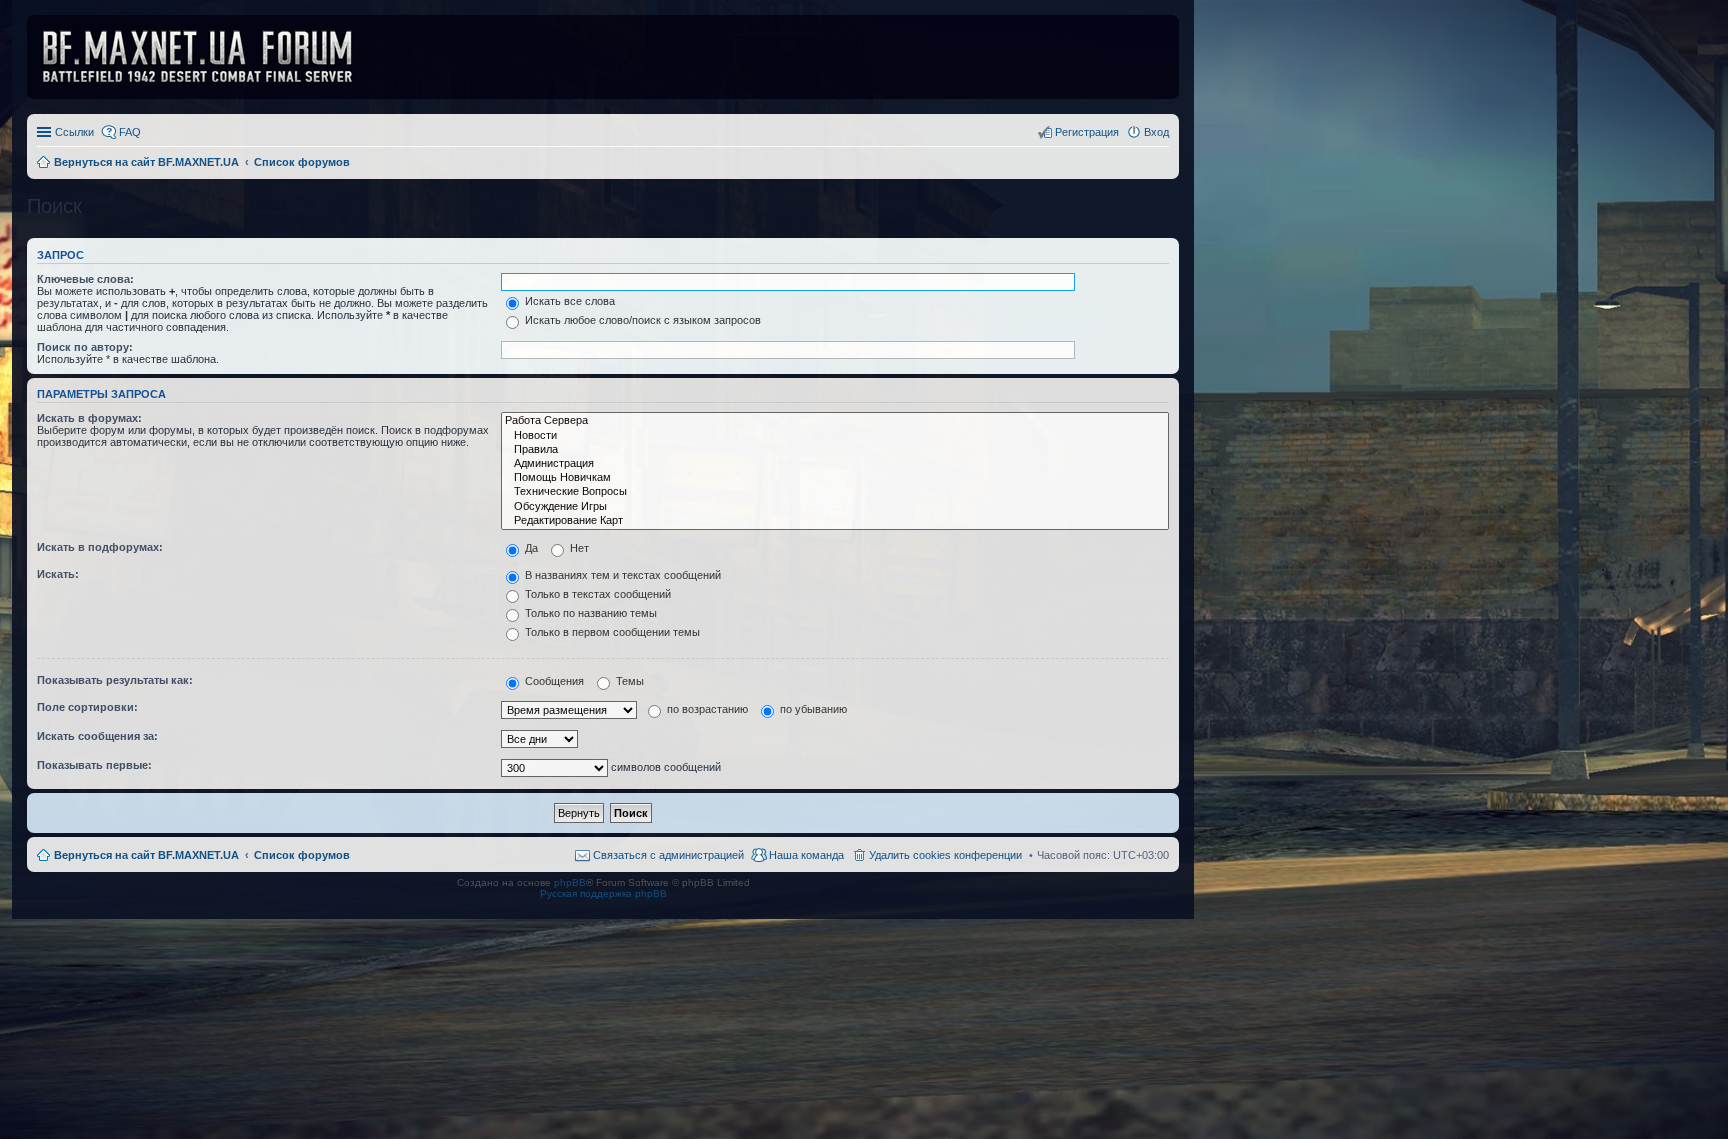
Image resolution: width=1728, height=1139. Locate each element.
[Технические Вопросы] (835, 492)
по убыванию (812, 709)
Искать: (58, 574)
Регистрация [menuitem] (1087, 132)
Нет (578, 548)
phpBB (570, 882)
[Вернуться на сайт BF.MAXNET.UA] (210, 57)
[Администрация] (835, 464)
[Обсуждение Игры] (835, 507)
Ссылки (74, 132)
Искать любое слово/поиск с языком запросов (641, 320)
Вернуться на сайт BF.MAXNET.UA (146, 855)
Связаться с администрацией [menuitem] (668, 855)
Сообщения (553, 681)
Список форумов (302, 855)
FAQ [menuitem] (130, 132)
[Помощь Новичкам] (835, 478)
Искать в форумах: (89, 418)
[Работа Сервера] (835, 421)
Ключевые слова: (85, 279)
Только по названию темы (589, 613)
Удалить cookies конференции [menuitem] (945, 855)
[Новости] (835, 436)
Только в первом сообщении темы (611, 632)
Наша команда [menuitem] (806, 855)
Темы (628, 681)
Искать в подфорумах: (100, 547)
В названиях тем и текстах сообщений (621, 575)
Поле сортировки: (87, 707)
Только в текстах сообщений (596, 594)
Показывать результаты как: (115, 680)
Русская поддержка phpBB (603, 893)
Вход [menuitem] (1156, 132)
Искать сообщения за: (97, 736)
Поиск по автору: (85, 347)
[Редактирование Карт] (835, 521)
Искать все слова (568, 301)
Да (530, 548)
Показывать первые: (94, 765)
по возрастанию (706, 709)
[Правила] (835, 450)
